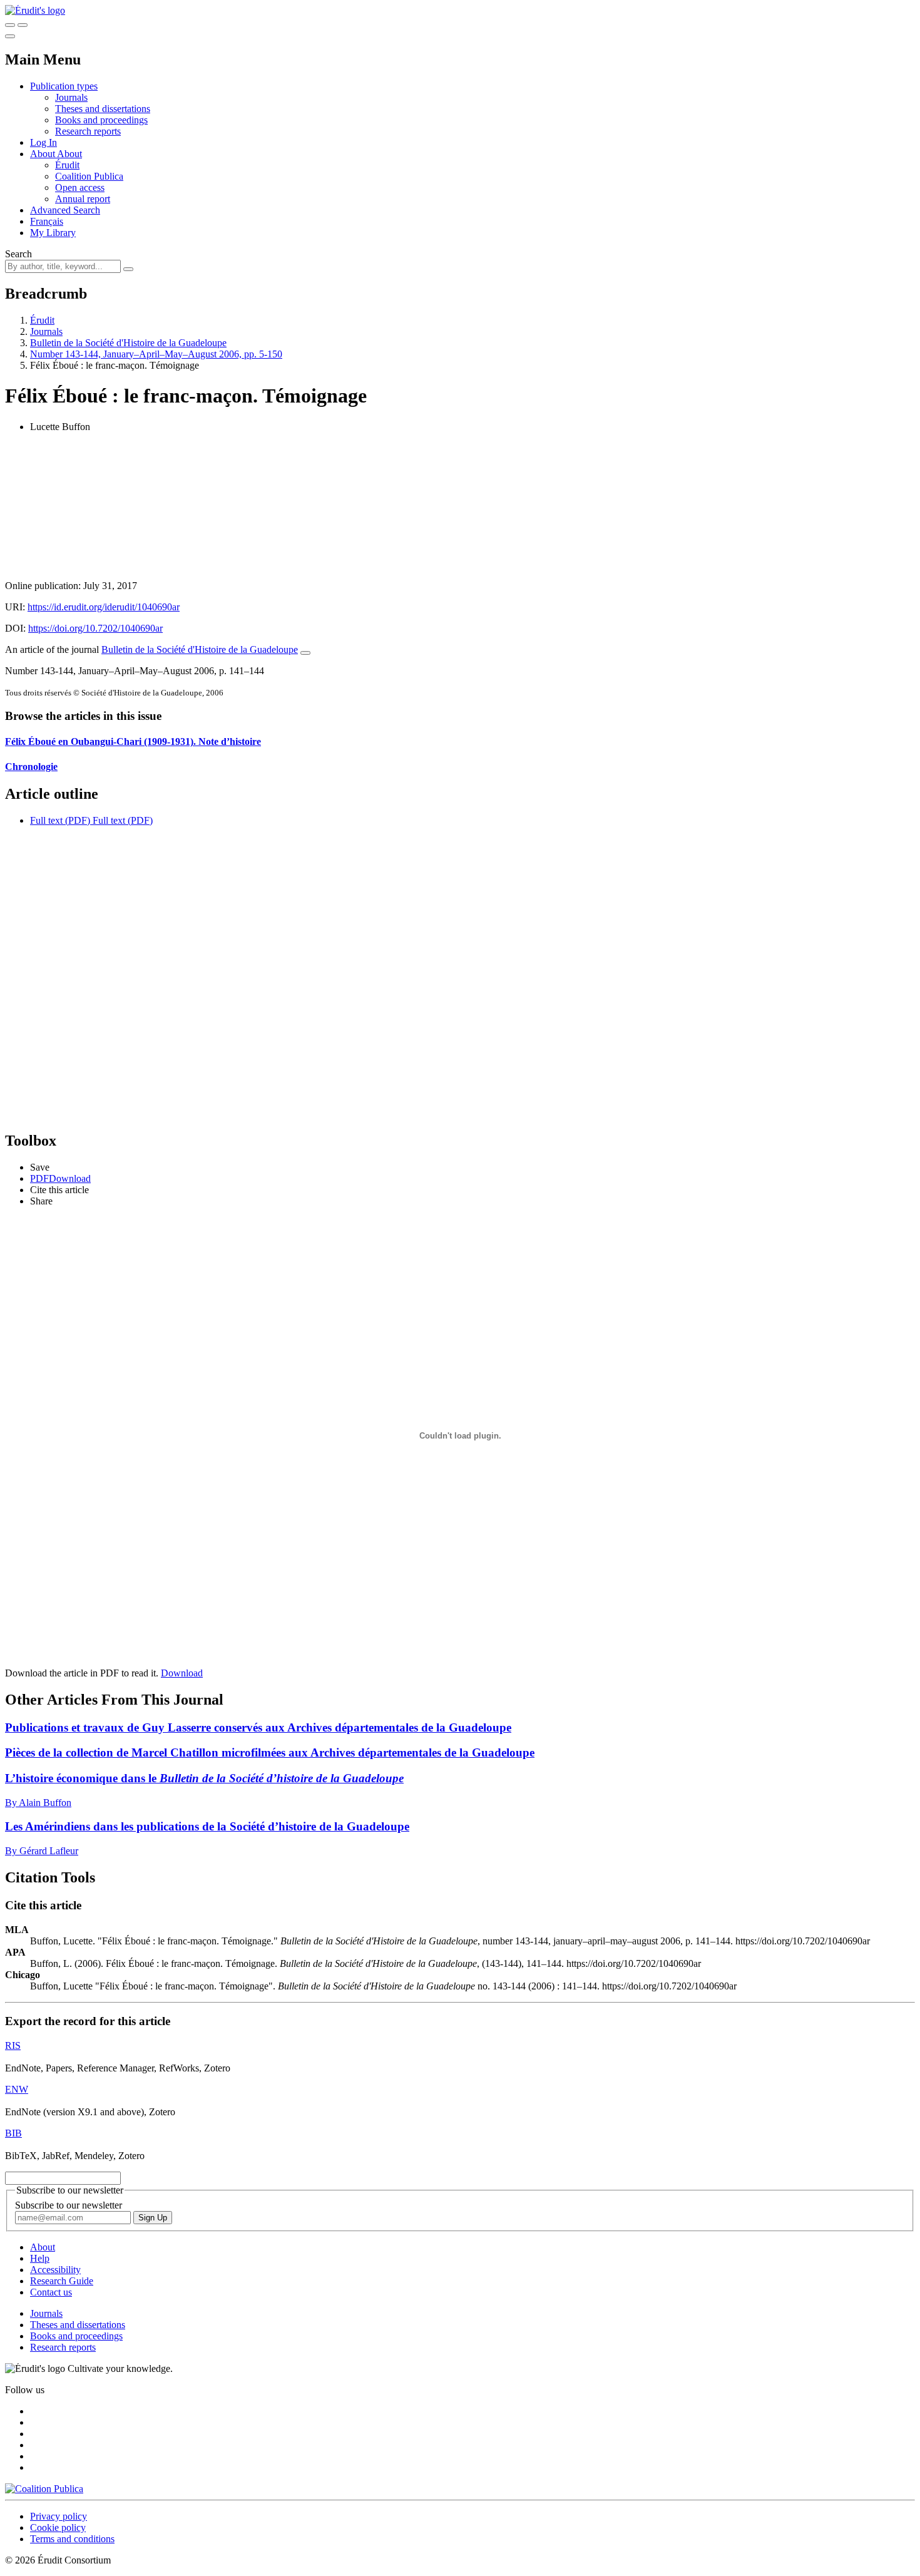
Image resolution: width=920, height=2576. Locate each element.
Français (47, 221)
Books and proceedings (101, 120)
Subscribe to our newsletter (69, 2205)
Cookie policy (58, 2527)
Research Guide (62, 2281)
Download (182, 1673)
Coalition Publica (89, 176)
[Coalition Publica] (44, 2489)
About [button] (43, 154)
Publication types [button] (64, 86)
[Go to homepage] (35, 10)
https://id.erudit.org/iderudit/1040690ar (104, 607)
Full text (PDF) (60, 820)
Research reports (88, 131)
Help (40, 2258)
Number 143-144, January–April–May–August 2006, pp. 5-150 (156, 354)
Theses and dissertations (103, 109)
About (69, 154)
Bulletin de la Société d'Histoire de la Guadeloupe (128, 343)
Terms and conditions (72, 2539)
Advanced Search (65, 210)
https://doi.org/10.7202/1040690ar (95, 628)
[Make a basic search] (10, 25)
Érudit (67, 165)
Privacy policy (59, 2516)
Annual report (83, 199)
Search (18, 254)
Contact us (51, 2292)
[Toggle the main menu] (10, 36)
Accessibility (55, 2270)
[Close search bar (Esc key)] (23, 25)
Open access (80, 187)
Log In (43, 142)
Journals (71, 97)
